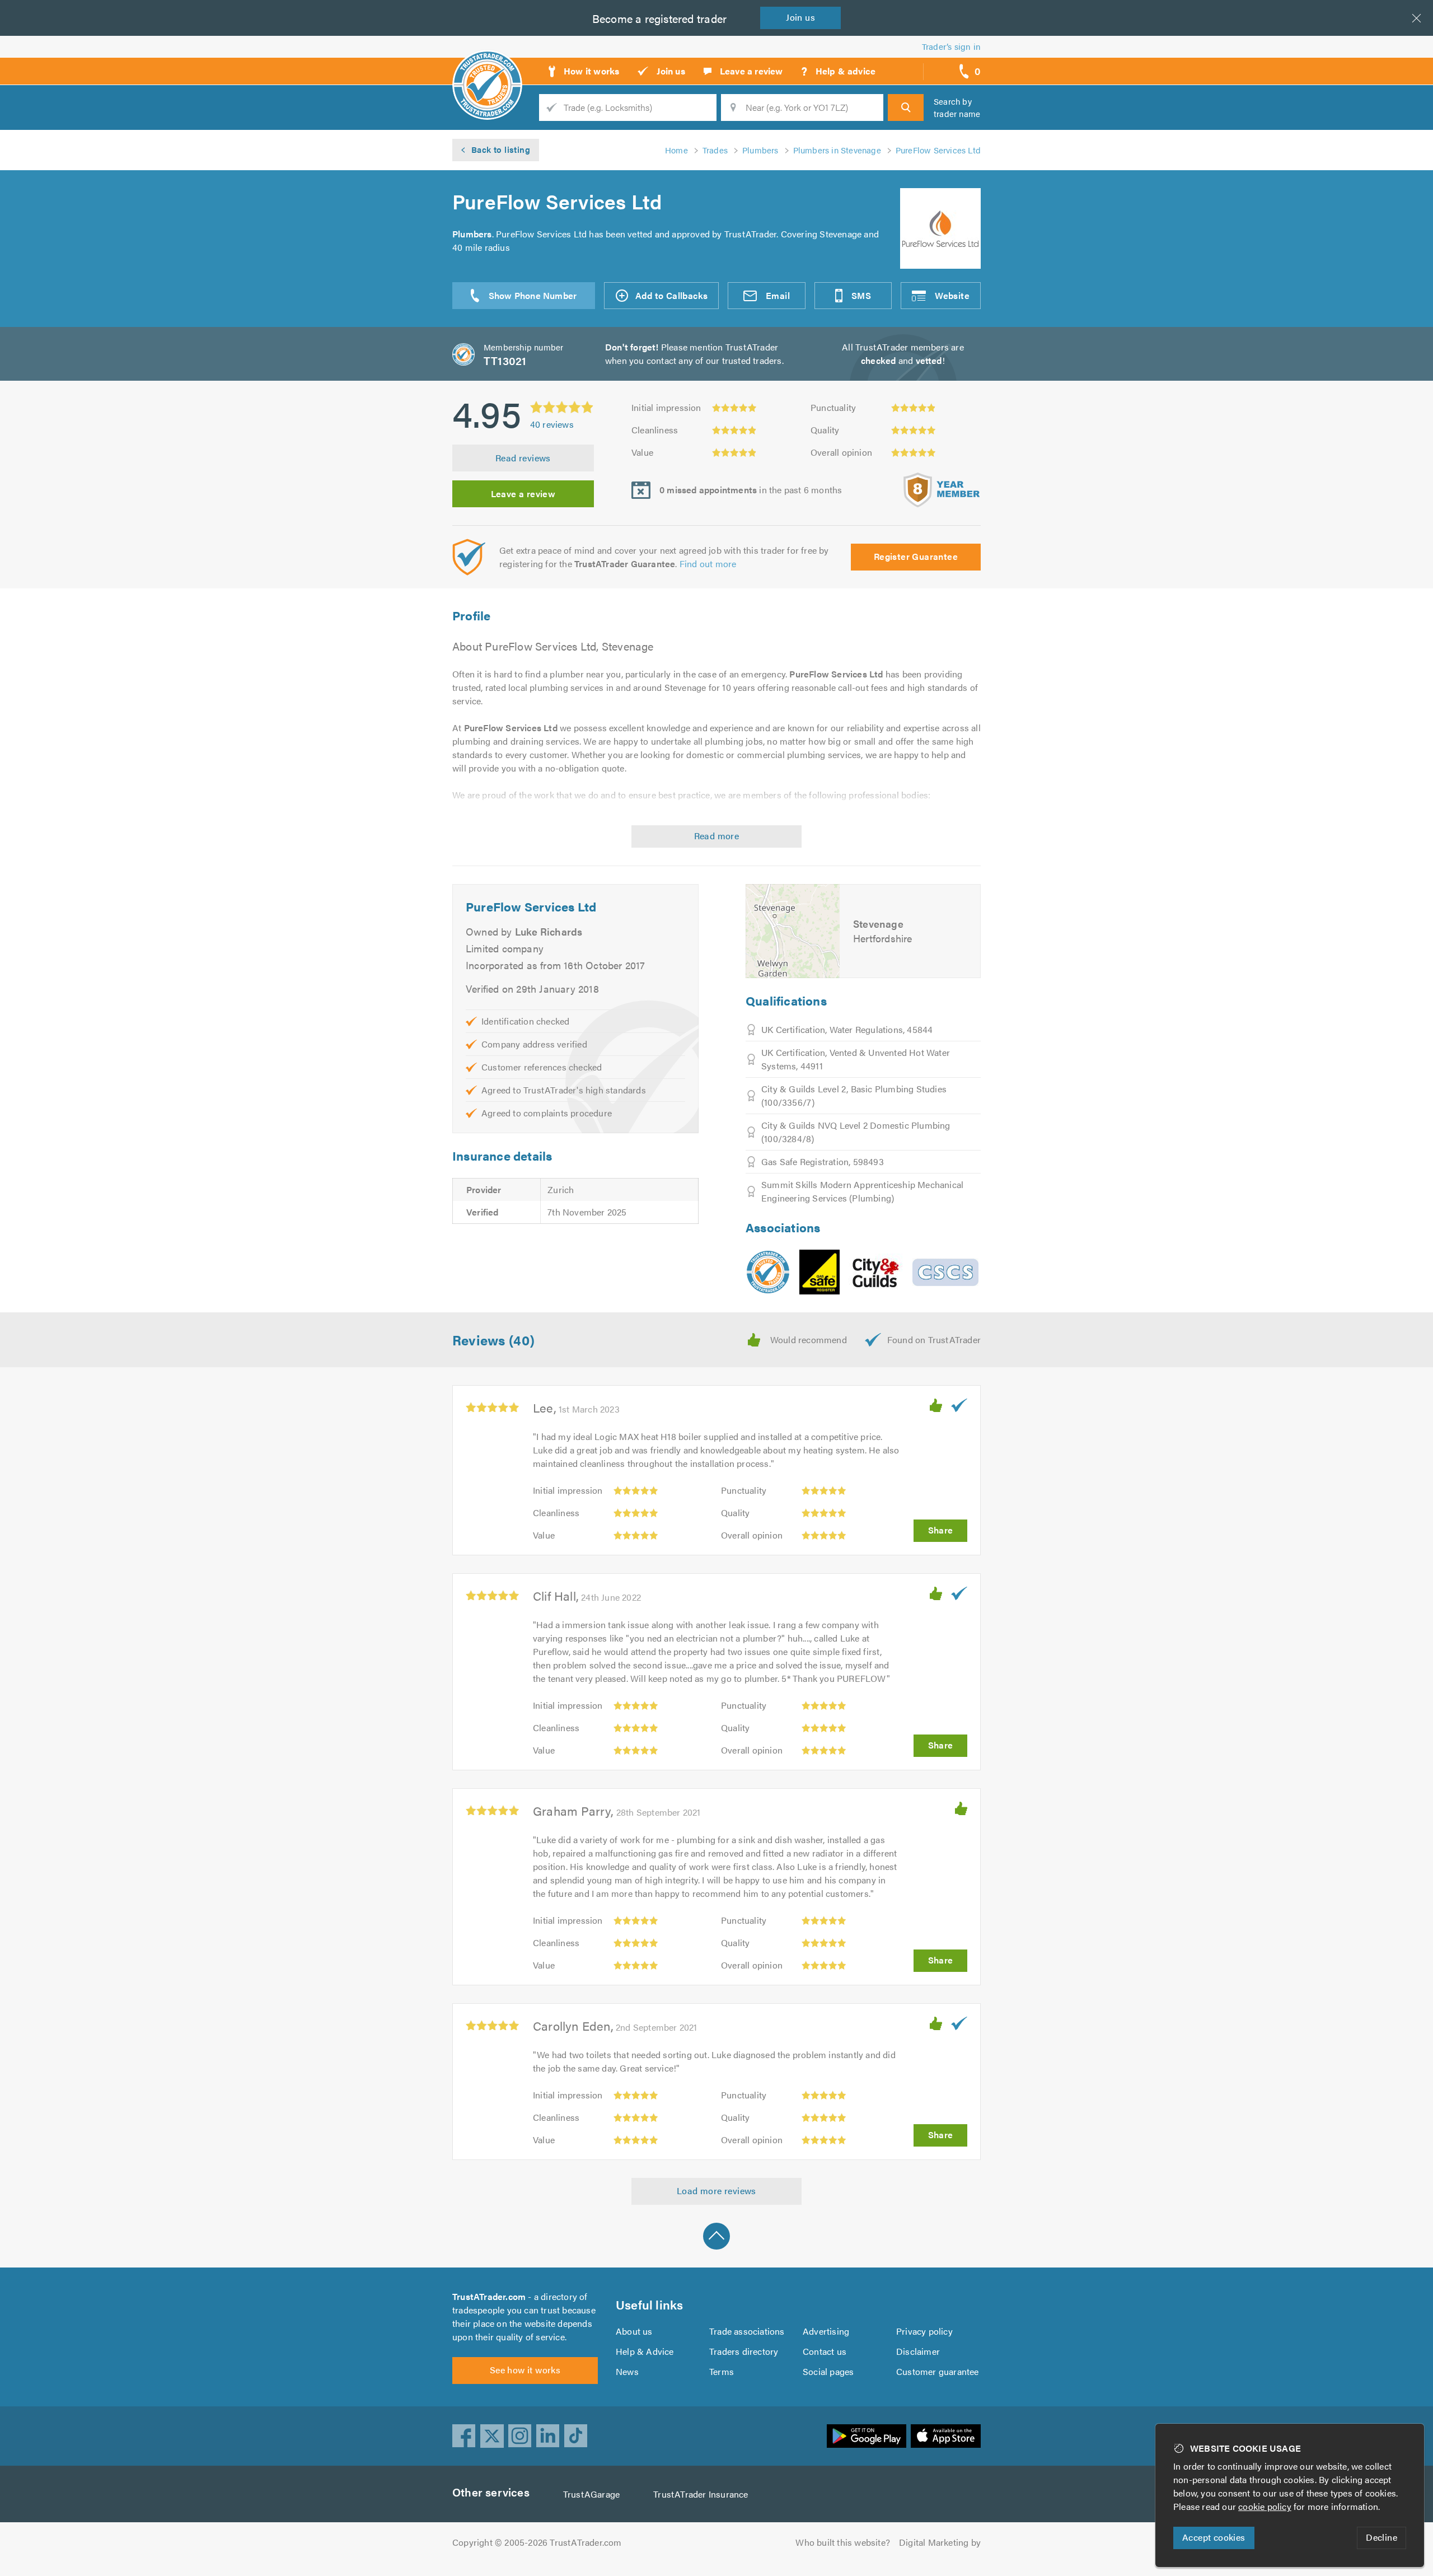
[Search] (906, 107)
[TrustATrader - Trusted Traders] (487, 67)
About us (634, 2331)
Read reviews (523, 458)
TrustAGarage (591, 2494)
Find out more (708, 564)
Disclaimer (918, 2351)
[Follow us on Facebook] (464, 2436)
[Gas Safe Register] (819, 1272)
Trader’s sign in (951, 46)
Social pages (828, 2371)
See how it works (525, 2370)
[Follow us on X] (492, 2436)
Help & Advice (645, 2351)
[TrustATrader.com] (768, 1272)
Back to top (716, 2236)
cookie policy (1265, 2506)
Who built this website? (843, 2542)
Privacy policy (924, 2331)
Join (800, 17)
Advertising (826, 2331)
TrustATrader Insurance (701, 2494)
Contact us (825, 2351)
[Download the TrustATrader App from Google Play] (867, 2436)
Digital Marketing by (940, 2542)
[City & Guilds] (876, 1272)
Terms (722, 2371)
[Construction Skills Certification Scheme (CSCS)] (945, 1272)
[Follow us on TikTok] (576, 2436)
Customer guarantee (938, 2371)
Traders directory (744, 2351)
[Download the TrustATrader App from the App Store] (946, 2436)
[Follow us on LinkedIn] (548, 2436)
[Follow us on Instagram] (520, 2436)
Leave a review (523, 494)
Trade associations (747, 2331)
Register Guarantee (916, 556)
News (627, 2371)
